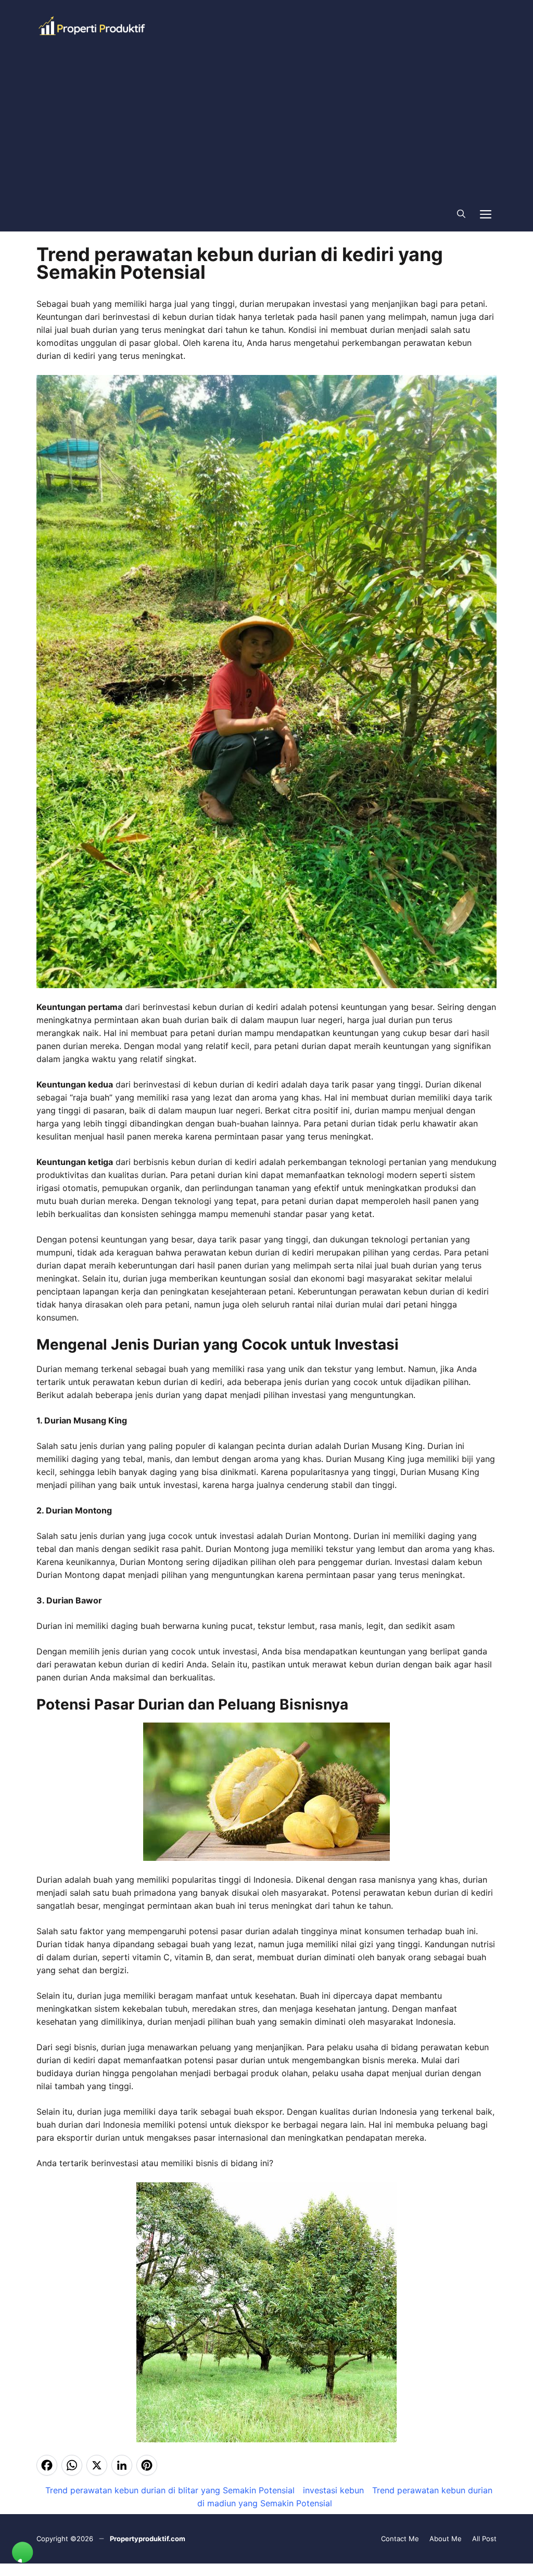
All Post (484, 2539)
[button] (461, 213)
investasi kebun (333, 2490)
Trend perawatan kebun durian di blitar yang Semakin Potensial (170, 2490)
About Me (446, 2539)
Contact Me (400, 2539)
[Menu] (486, 213)
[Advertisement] (266, 124)
